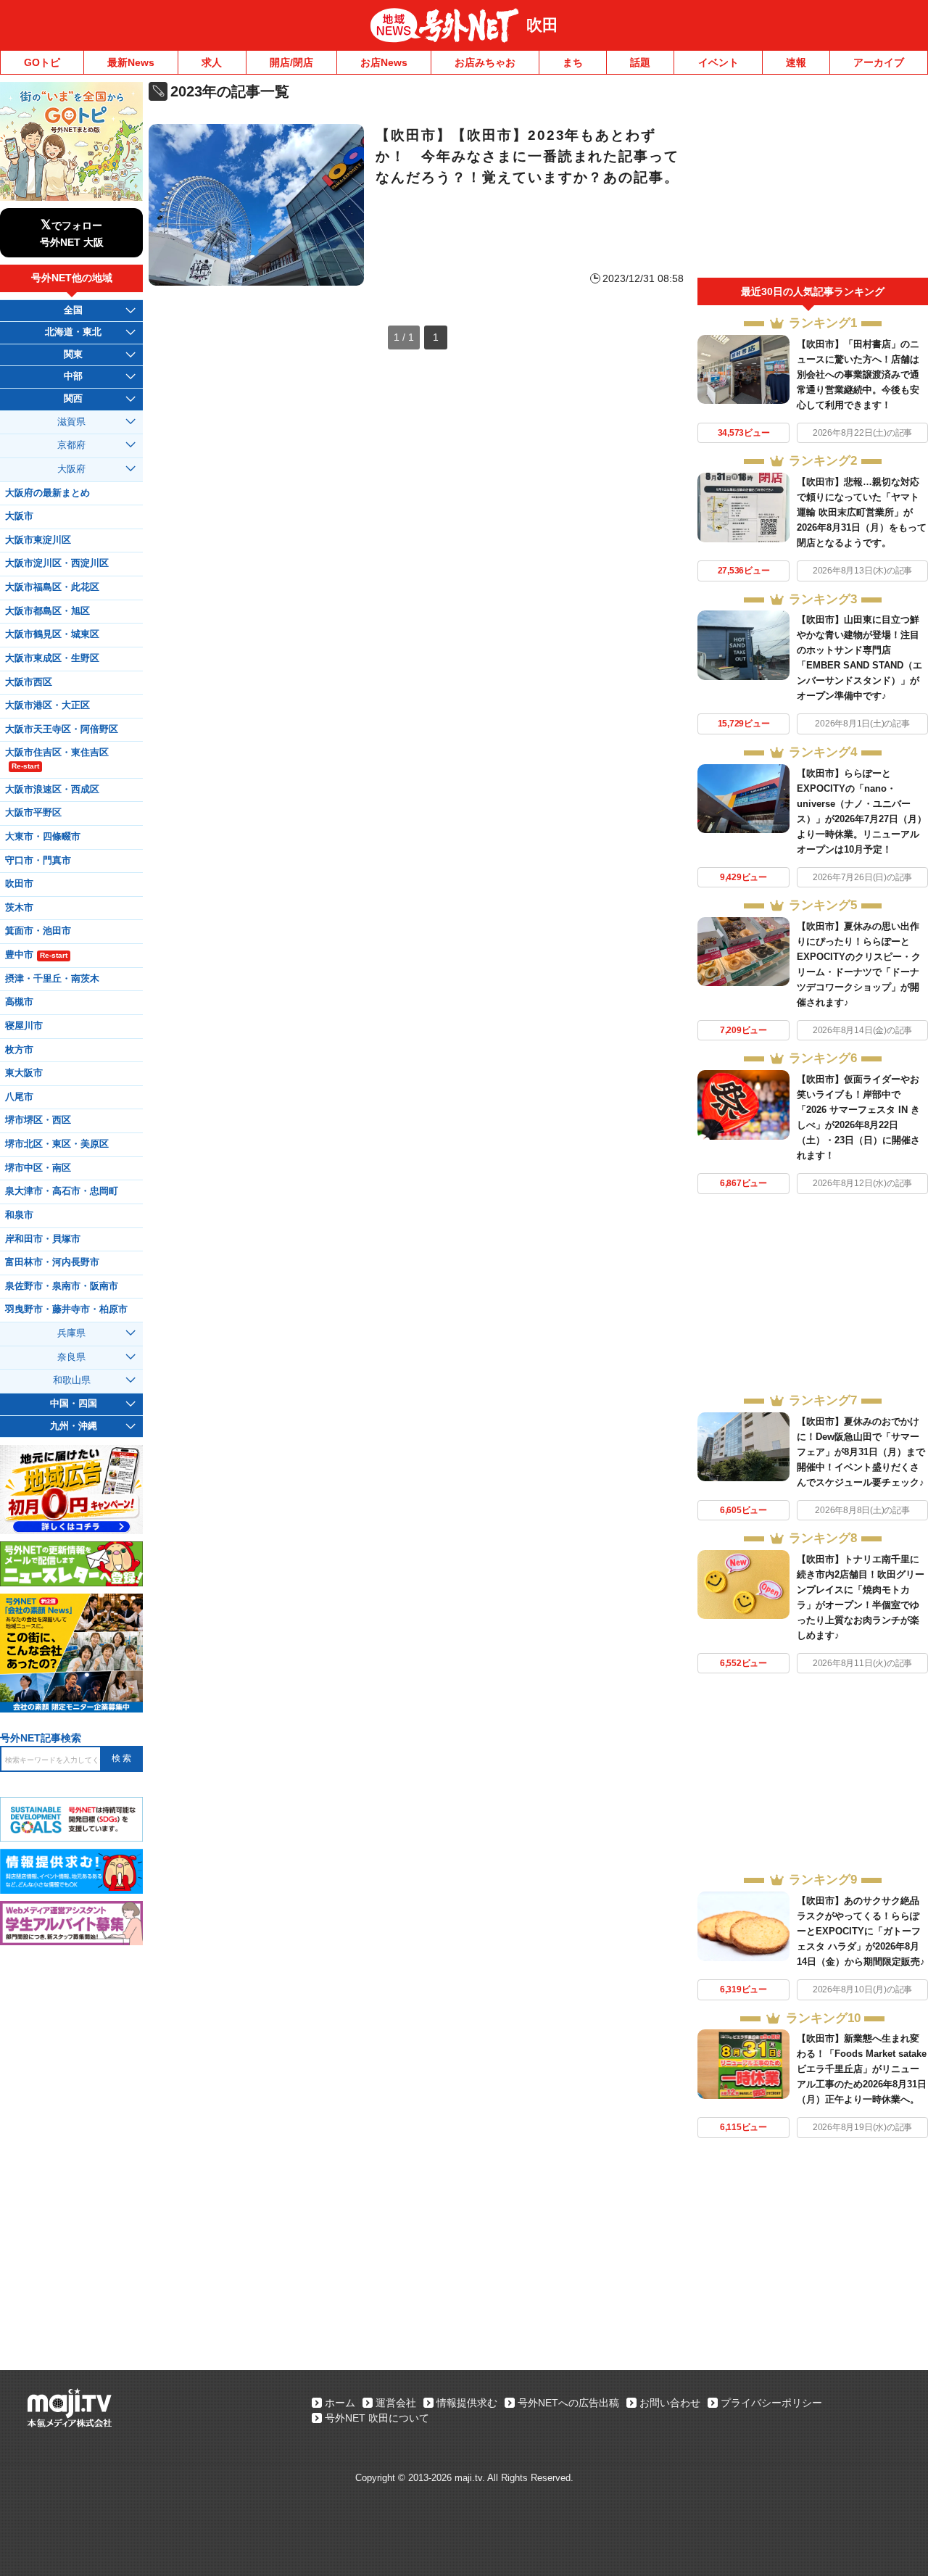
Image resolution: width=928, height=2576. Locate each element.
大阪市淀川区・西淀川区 (57, 563)
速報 (796, 62)
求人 (212, 62)
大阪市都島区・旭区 (47, 611)
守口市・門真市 (38, 861)
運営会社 (396, 2403)
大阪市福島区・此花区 (52, 587)
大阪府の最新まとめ (47, 493)
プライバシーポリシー (771, 2403)
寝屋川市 (24, 1026)
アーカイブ (879, 62)
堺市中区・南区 (38, 1168)
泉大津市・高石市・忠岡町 (62, 1191)
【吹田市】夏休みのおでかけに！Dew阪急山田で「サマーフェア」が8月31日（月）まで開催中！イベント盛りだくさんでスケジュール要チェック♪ (861, 1452)
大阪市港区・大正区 (47, 705)
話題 (640, 62)
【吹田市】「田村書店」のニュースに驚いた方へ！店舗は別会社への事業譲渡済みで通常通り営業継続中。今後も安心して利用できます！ (858, 374)
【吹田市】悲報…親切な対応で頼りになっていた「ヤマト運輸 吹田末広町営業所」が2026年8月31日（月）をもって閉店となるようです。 (862, 512)
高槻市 (19, 1002)
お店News (384, 62)
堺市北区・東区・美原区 (57, 1144)
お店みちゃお (485, 62)
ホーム (340, 2403)
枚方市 (19, 1050)
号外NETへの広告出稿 (568, 2403)
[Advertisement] (813, 180)
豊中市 (36, 955)
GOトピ (42, 62)
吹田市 (19, 884)
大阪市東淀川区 (38, 540)
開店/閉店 (291, 62)
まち (573, 62)
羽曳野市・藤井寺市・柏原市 (66, 1309)
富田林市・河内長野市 (52, 1262)
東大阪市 (24, 1073)
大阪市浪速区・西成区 (52, 790)
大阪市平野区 (33, 813)
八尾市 (19, 1097)
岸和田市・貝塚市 (43, 1239)
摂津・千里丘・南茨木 (52, 979)
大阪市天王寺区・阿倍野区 (62, 729)
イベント (718, 62)
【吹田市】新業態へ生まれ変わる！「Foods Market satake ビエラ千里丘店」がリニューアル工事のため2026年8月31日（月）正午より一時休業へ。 (862, 2069)
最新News (131, 62)
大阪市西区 (29, 682)
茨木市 (19, 908)
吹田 (542, 25)
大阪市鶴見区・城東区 (52, 634)
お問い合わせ (670, 2403)
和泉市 (19, 1215)
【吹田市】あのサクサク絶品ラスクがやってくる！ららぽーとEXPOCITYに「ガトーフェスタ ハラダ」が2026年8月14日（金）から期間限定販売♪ (861, 1931)
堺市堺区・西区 (38, 1120)
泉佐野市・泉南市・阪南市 (62, 1286)
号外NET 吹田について (377, 2418)
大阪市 (19, 516)
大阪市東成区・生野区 (52, 658)
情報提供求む (467, 2403)
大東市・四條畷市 (43, 837)
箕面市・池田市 (38, 931)
